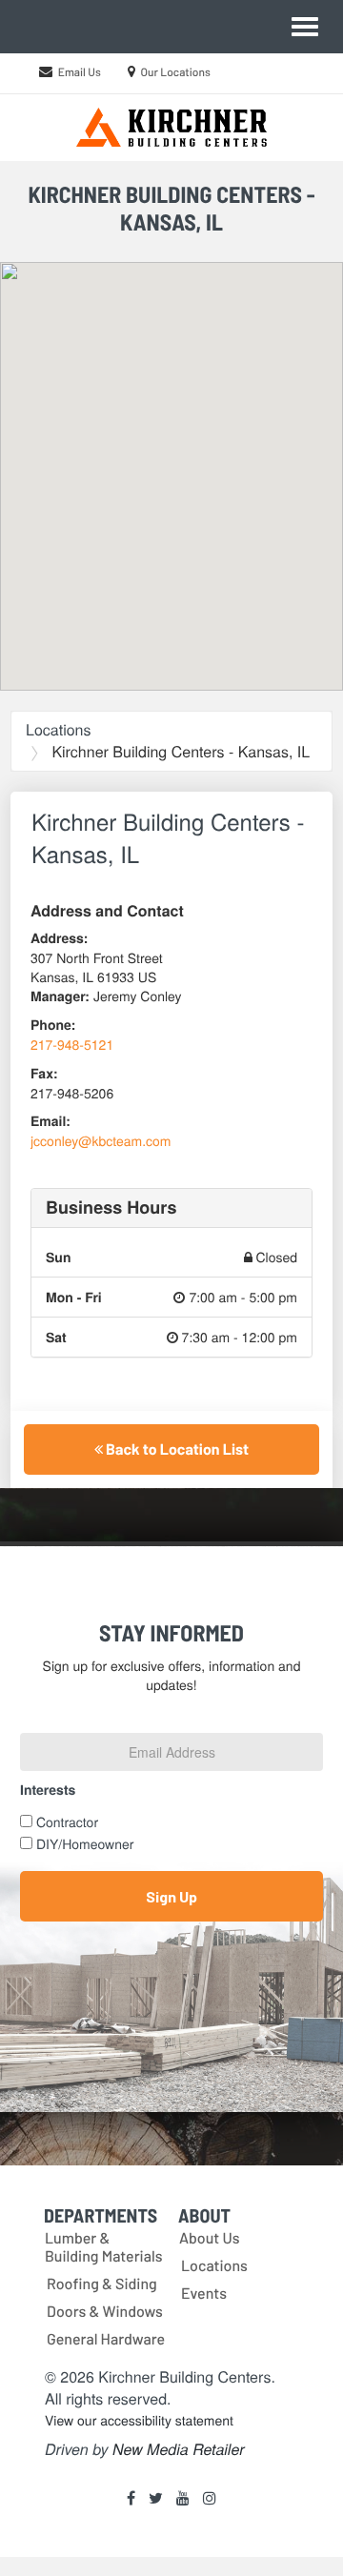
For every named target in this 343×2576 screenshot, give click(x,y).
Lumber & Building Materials (103, 2247)
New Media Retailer (179, 2449)
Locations (58, 729)
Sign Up (171, 1896)
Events (204, 2294)
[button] (172, 460)
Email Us (80, 72)
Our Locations (176, 72)
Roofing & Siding (102, 2284)
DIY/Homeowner (85, 1843)
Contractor (67, 1821)
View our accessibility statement (139, 2420)
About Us (209, 2238)
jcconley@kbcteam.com (101, 1140)
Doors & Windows (105, 2312)
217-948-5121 (72, 1044)
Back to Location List (176, 1449)
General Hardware (106, 2339)
